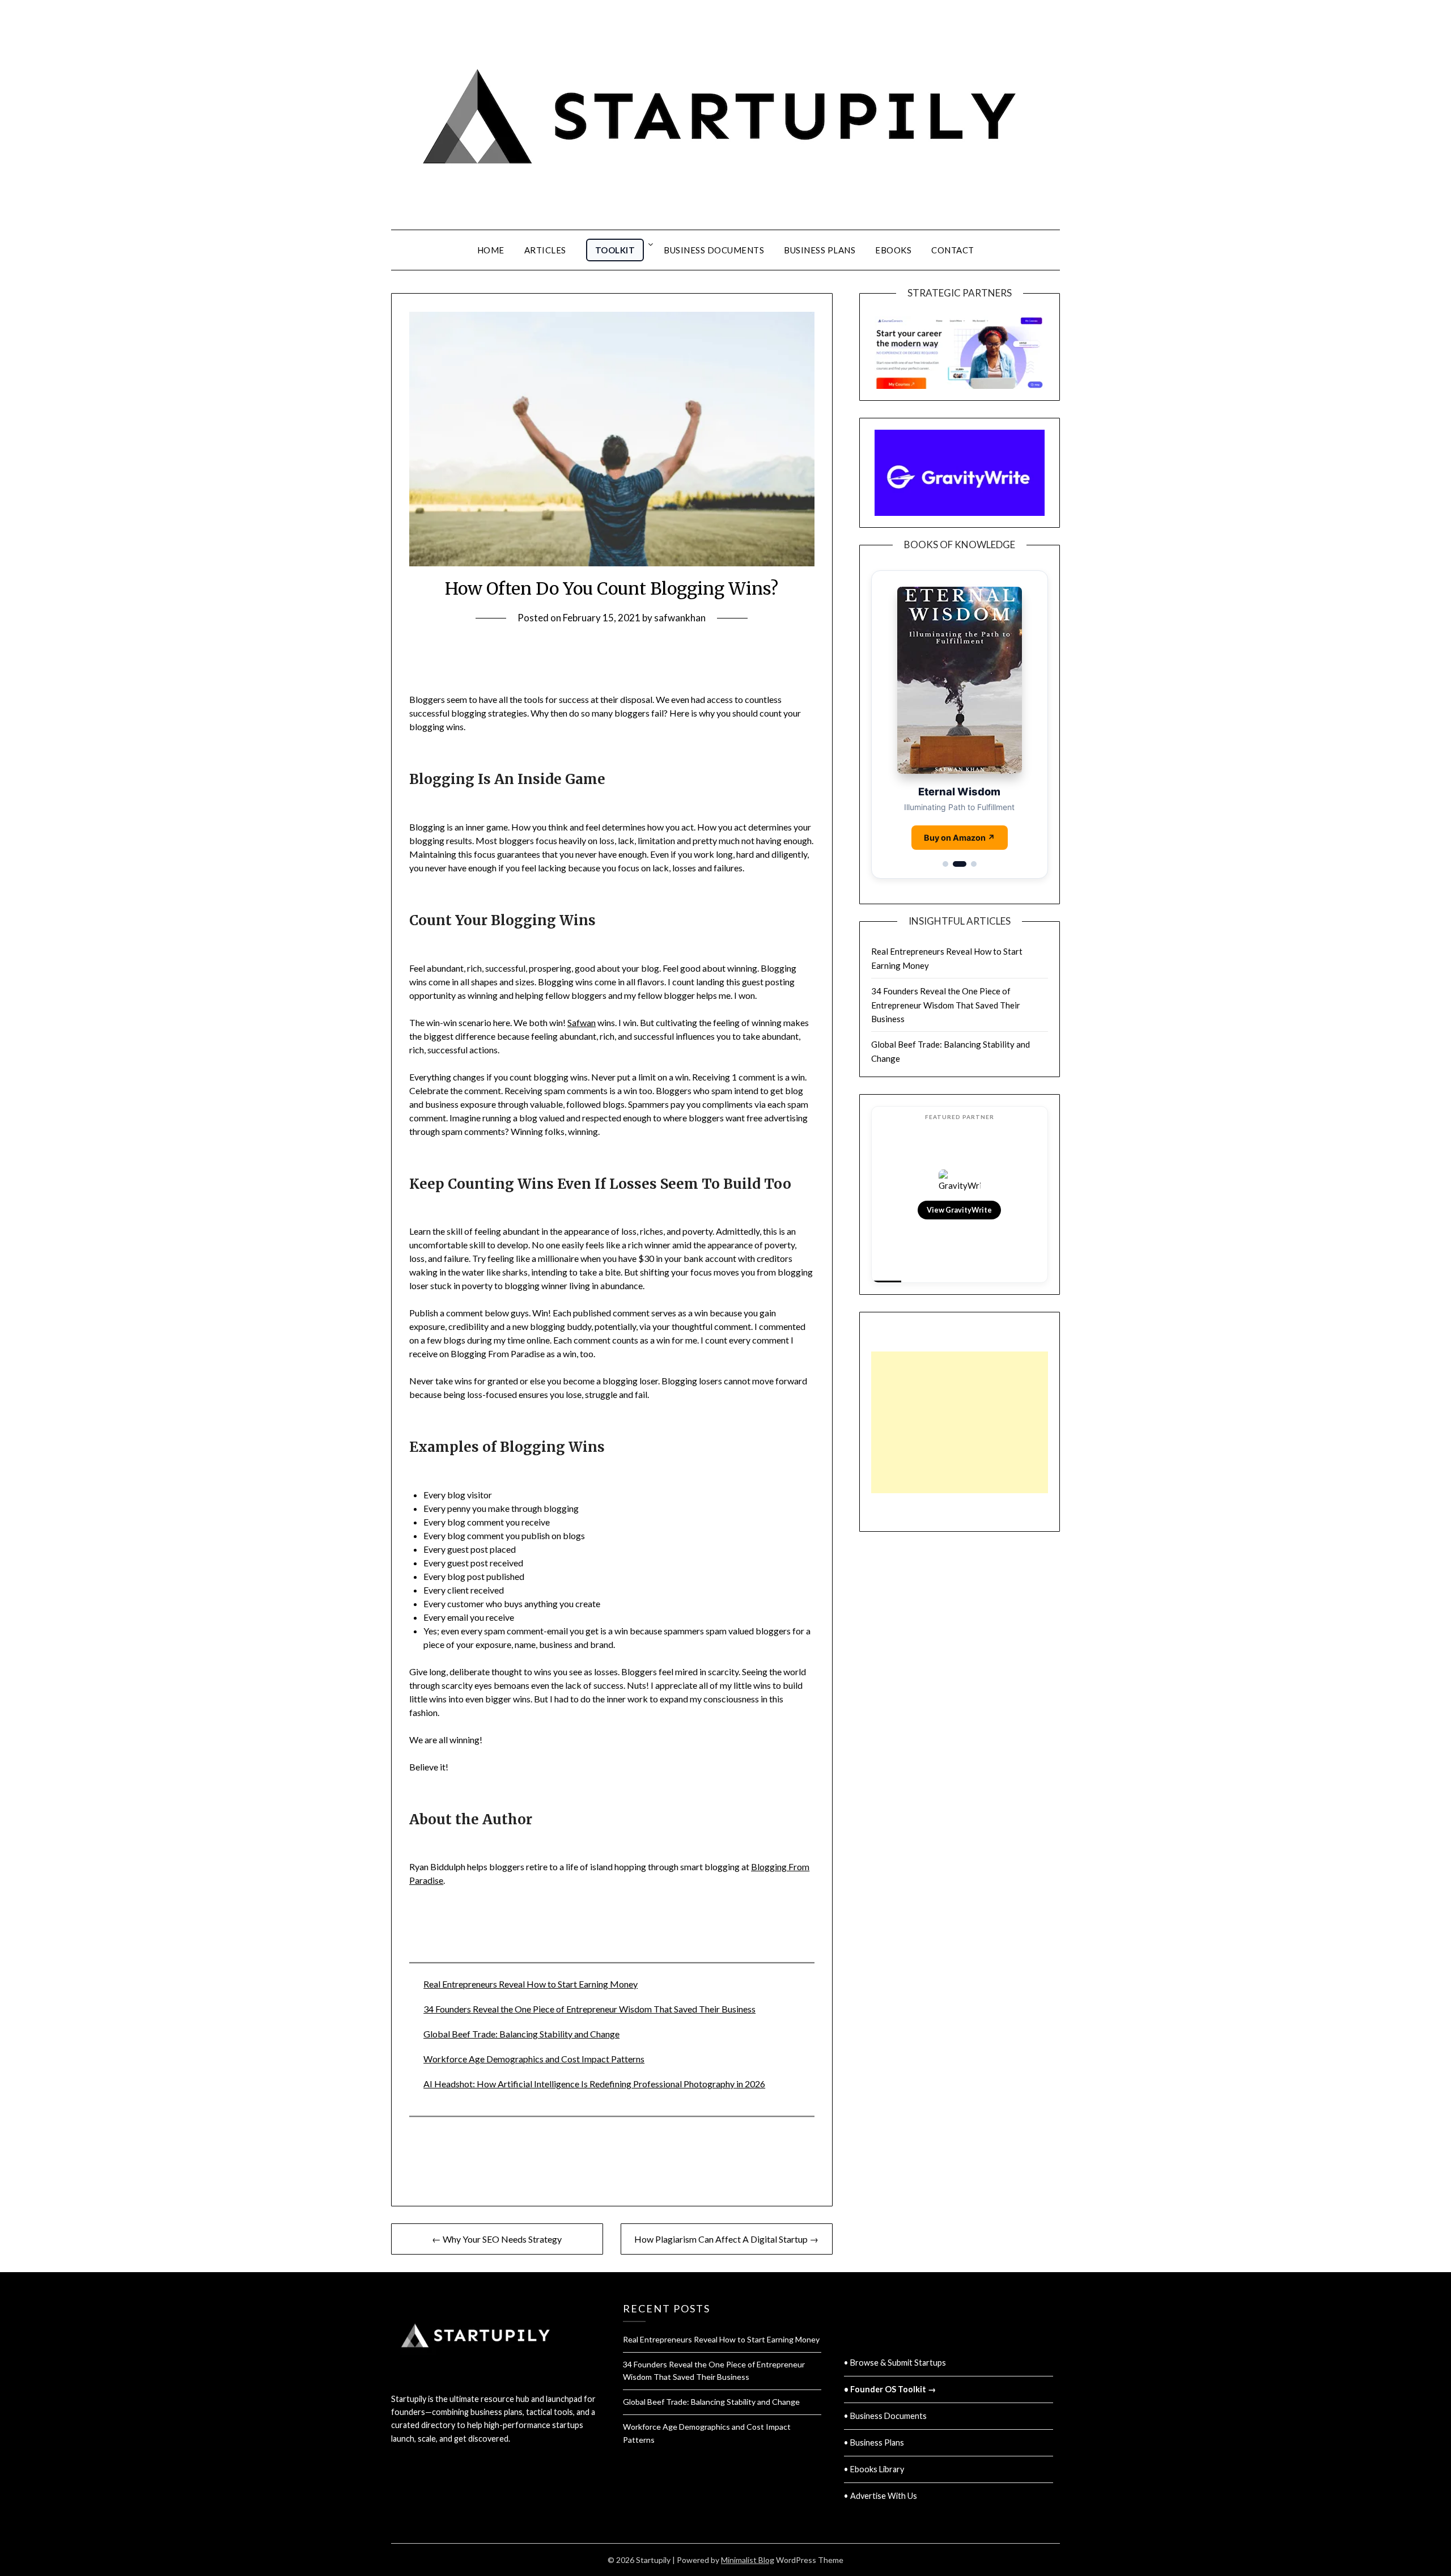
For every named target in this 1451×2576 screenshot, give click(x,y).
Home (491, 250)
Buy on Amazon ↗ (960, 838)
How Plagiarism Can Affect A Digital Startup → (726, 2239)
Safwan (582, 1022)
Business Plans (820, 250)
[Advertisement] (960, 1422)
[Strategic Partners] (960, 347)
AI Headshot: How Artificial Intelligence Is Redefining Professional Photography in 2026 (594, 2084)
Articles (545, 250)
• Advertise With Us (881, 2496)
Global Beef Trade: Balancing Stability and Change (521, 2034)
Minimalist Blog (748, 2560)
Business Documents (714, 250)
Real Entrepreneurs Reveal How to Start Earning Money (531, 1984)
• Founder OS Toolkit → (890, 2389)
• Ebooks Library (874, 2469)
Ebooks (893, 250)
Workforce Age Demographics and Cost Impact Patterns (534, 2059)
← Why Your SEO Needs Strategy (497, 2239)
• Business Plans (874, 2442)
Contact (953, 250)
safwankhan (680, 618)
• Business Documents (885, 2416)
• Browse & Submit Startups (895, 2363)
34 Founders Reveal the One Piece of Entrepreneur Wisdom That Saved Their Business (589, 2009)
